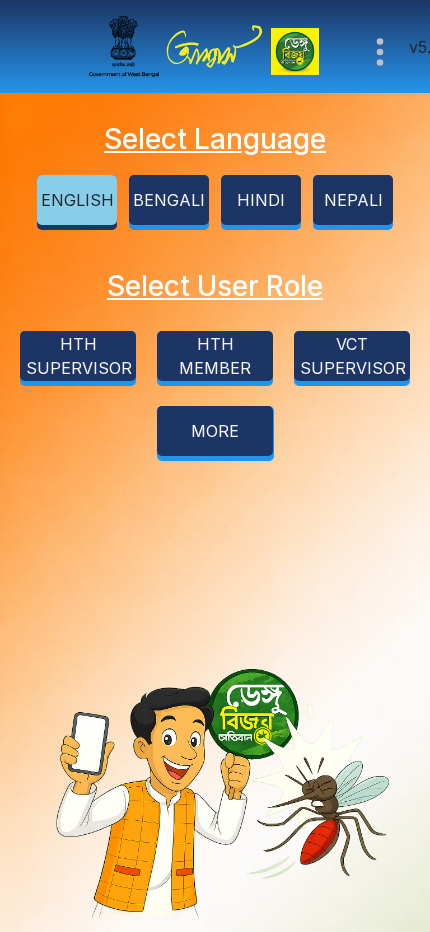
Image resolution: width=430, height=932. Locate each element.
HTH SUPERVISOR (79, 356)
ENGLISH (77, 200)
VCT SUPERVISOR (353, 356)
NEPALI (353, 200)
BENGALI (169, 200)
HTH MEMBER (215, 356)
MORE (215, 431)
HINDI (261, 200)
